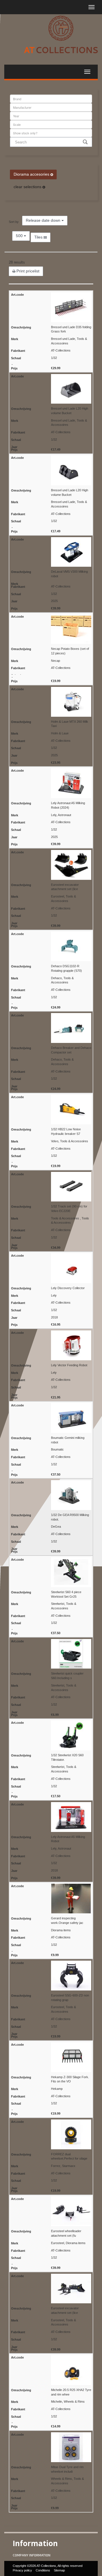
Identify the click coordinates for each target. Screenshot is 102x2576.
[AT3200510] (51, 1418)
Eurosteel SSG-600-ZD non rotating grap (70, 1998)
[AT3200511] (51, 552)
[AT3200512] (51, 1495)
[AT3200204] (51, 389)
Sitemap (59, 2570)
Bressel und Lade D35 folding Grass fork (71, 329)
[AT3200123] (51, 2134)
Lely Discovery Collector (68, 1288)
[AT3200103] (51, 2447)
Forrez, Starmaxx (63, 2166)
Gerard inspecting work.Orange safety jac (67, 1920)
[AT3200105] (51, 1976)
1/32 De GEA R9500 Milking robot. (70, 1517)
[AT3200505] (51, 1345)
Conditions (43, 2570)
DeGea (56, 1527)
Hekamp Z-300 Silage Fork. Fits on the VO (70, 2079)
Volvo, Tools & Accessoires (70, 1141)
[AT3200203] (51, 307)
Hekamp (57, 2089)
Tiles (39, 237)
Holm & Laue (60, 733)
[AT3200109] (51, 1572)
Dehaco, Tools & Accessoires (62, 980)
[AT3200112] (51, 1187)
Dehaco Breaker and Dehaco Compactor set (71, 1050)
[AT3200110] (51, 1735)
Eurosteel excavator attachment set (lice (65, 887)
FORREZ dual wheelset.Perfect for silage (69, 2156)
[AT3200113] (51, 865)
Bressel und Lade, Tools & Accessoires (69, 341)
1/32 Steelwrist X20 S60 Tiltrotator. (67, 1757)
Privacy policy (22, 2570)
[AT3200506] (51, 1268)
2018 (54, 1317)
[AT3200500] (51, 783)
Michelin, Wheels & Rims (68, 2402)
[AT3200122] (51, 2057)
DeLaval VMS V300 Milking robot (69, 574)
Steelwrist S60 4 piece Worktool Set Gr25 (66, 1594)
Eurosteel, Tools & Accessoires (63, 899)
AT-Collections (61, 350)
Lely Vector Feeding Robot (69, 1365)
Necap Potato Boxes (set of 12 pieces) (70, 651)
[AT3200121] (51, 2212)
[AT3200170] (51, 1028)
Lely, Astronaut (61, 815)
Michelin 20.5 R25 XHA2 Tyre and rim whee (71, 2392)
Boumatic (57, 1449)
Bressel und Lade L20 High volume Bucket (70, 411)
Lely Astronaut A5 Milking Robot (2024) (68, 805)
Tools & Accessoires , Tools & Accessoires (70, 1221)
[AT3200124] (51, 2370)
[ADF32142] (51, 1899)
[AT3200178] (51, 470)
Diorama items (61, 1930)
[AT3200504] (51, 702)
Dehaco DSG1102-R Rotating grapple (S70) (66, 968)
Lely (54, 1295)
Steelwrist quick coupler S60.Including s (67, 1676)
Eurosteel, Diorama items (68, 2243)
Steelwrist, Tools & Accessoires (64, 1606)
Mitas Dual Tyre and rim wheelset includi (67, 2469)
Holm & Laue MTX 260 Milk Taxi (70, 724)
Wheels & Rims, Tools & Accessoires (67, 2481)
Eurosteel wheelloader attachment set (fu (66, 2233)
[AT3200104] (51, 2289)
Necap (56, 661)
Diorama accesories (32, 174)
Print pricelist (27, 271)
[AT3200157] (51, 629)
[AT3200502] (51, 1817)
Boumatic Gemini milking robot (68, 1440)
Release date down (44, 220)
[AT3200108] (51, 1654)
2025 (54, 601)
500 (20, 236)
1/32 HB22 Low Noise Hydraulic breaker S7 (66, 1131)
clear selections (28, 187)
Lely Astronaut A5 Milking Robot (68, 1839)
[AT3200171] (51, 947)
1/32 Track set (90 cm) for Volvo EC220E (69, 1209)
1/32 (54, 358)
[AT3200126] (51, 1110)
